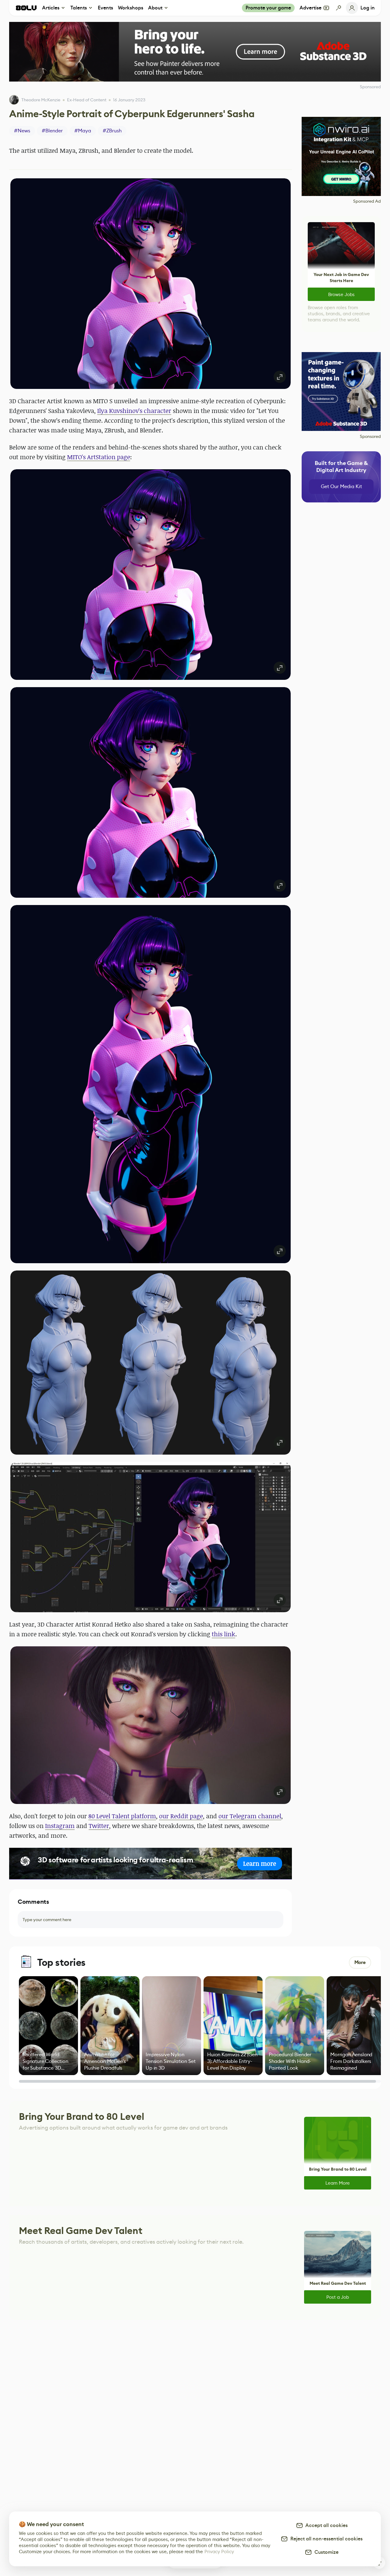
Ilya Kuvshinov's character (134, 411)
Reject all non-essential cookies (325, 2539)
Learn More (338, 2183)
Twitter (99, 1826)
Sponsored (370, 436)
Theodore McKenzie (41, 100)
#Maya (83, 131)
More (360, 1962)
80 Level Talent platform (122, 1816)
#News (22, 131)
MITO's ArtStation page (99, 457)
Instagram (60, 1826)
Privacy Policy (219, 2552)
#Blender (52, 131)
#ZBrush (112, 131)
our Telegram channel (250, 1816)
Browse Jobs (341, 294)
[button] (151, 284)
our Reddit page (181, 1816)
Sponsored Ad (367, 201)
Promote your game (268, 8)
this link (223, 1634)
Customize (325, 2552)
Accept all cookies (325, 2525)
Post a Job (338, 2297)
